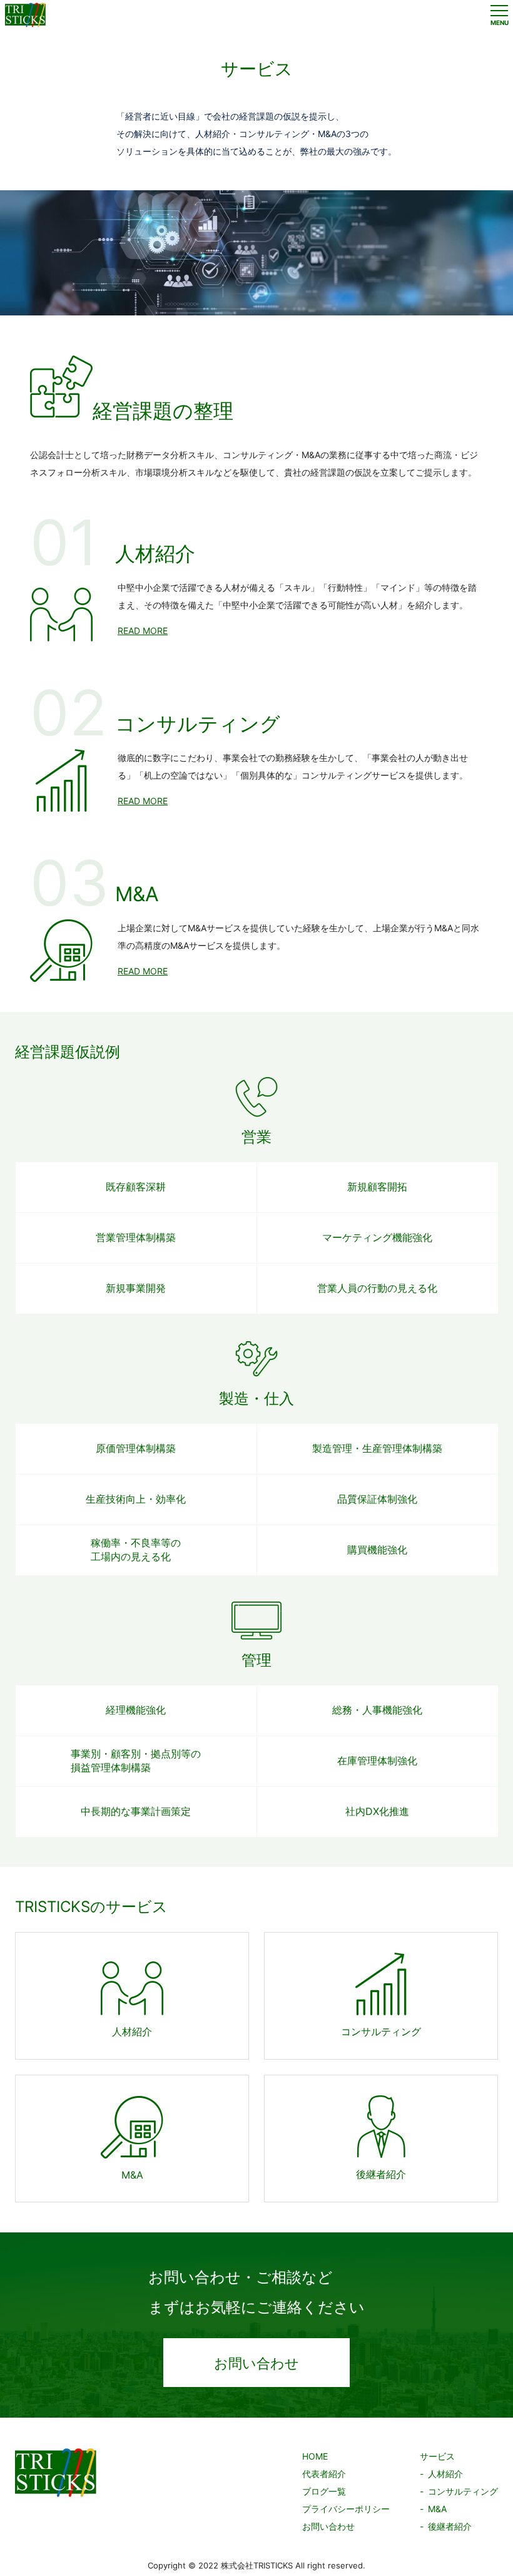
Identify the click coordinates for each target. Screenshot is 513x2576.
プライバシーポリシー (346, 2509)
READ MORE (143, 631)
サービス (437, 2456)
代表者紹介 (324, 2474)
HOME (315, 2456)
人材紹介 (445, 2474)
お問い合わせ (256, 2363)
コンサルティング (463, 2491)
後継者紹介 (450, 2526)
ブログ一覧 (324, 2491)
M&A (437, 2509)
